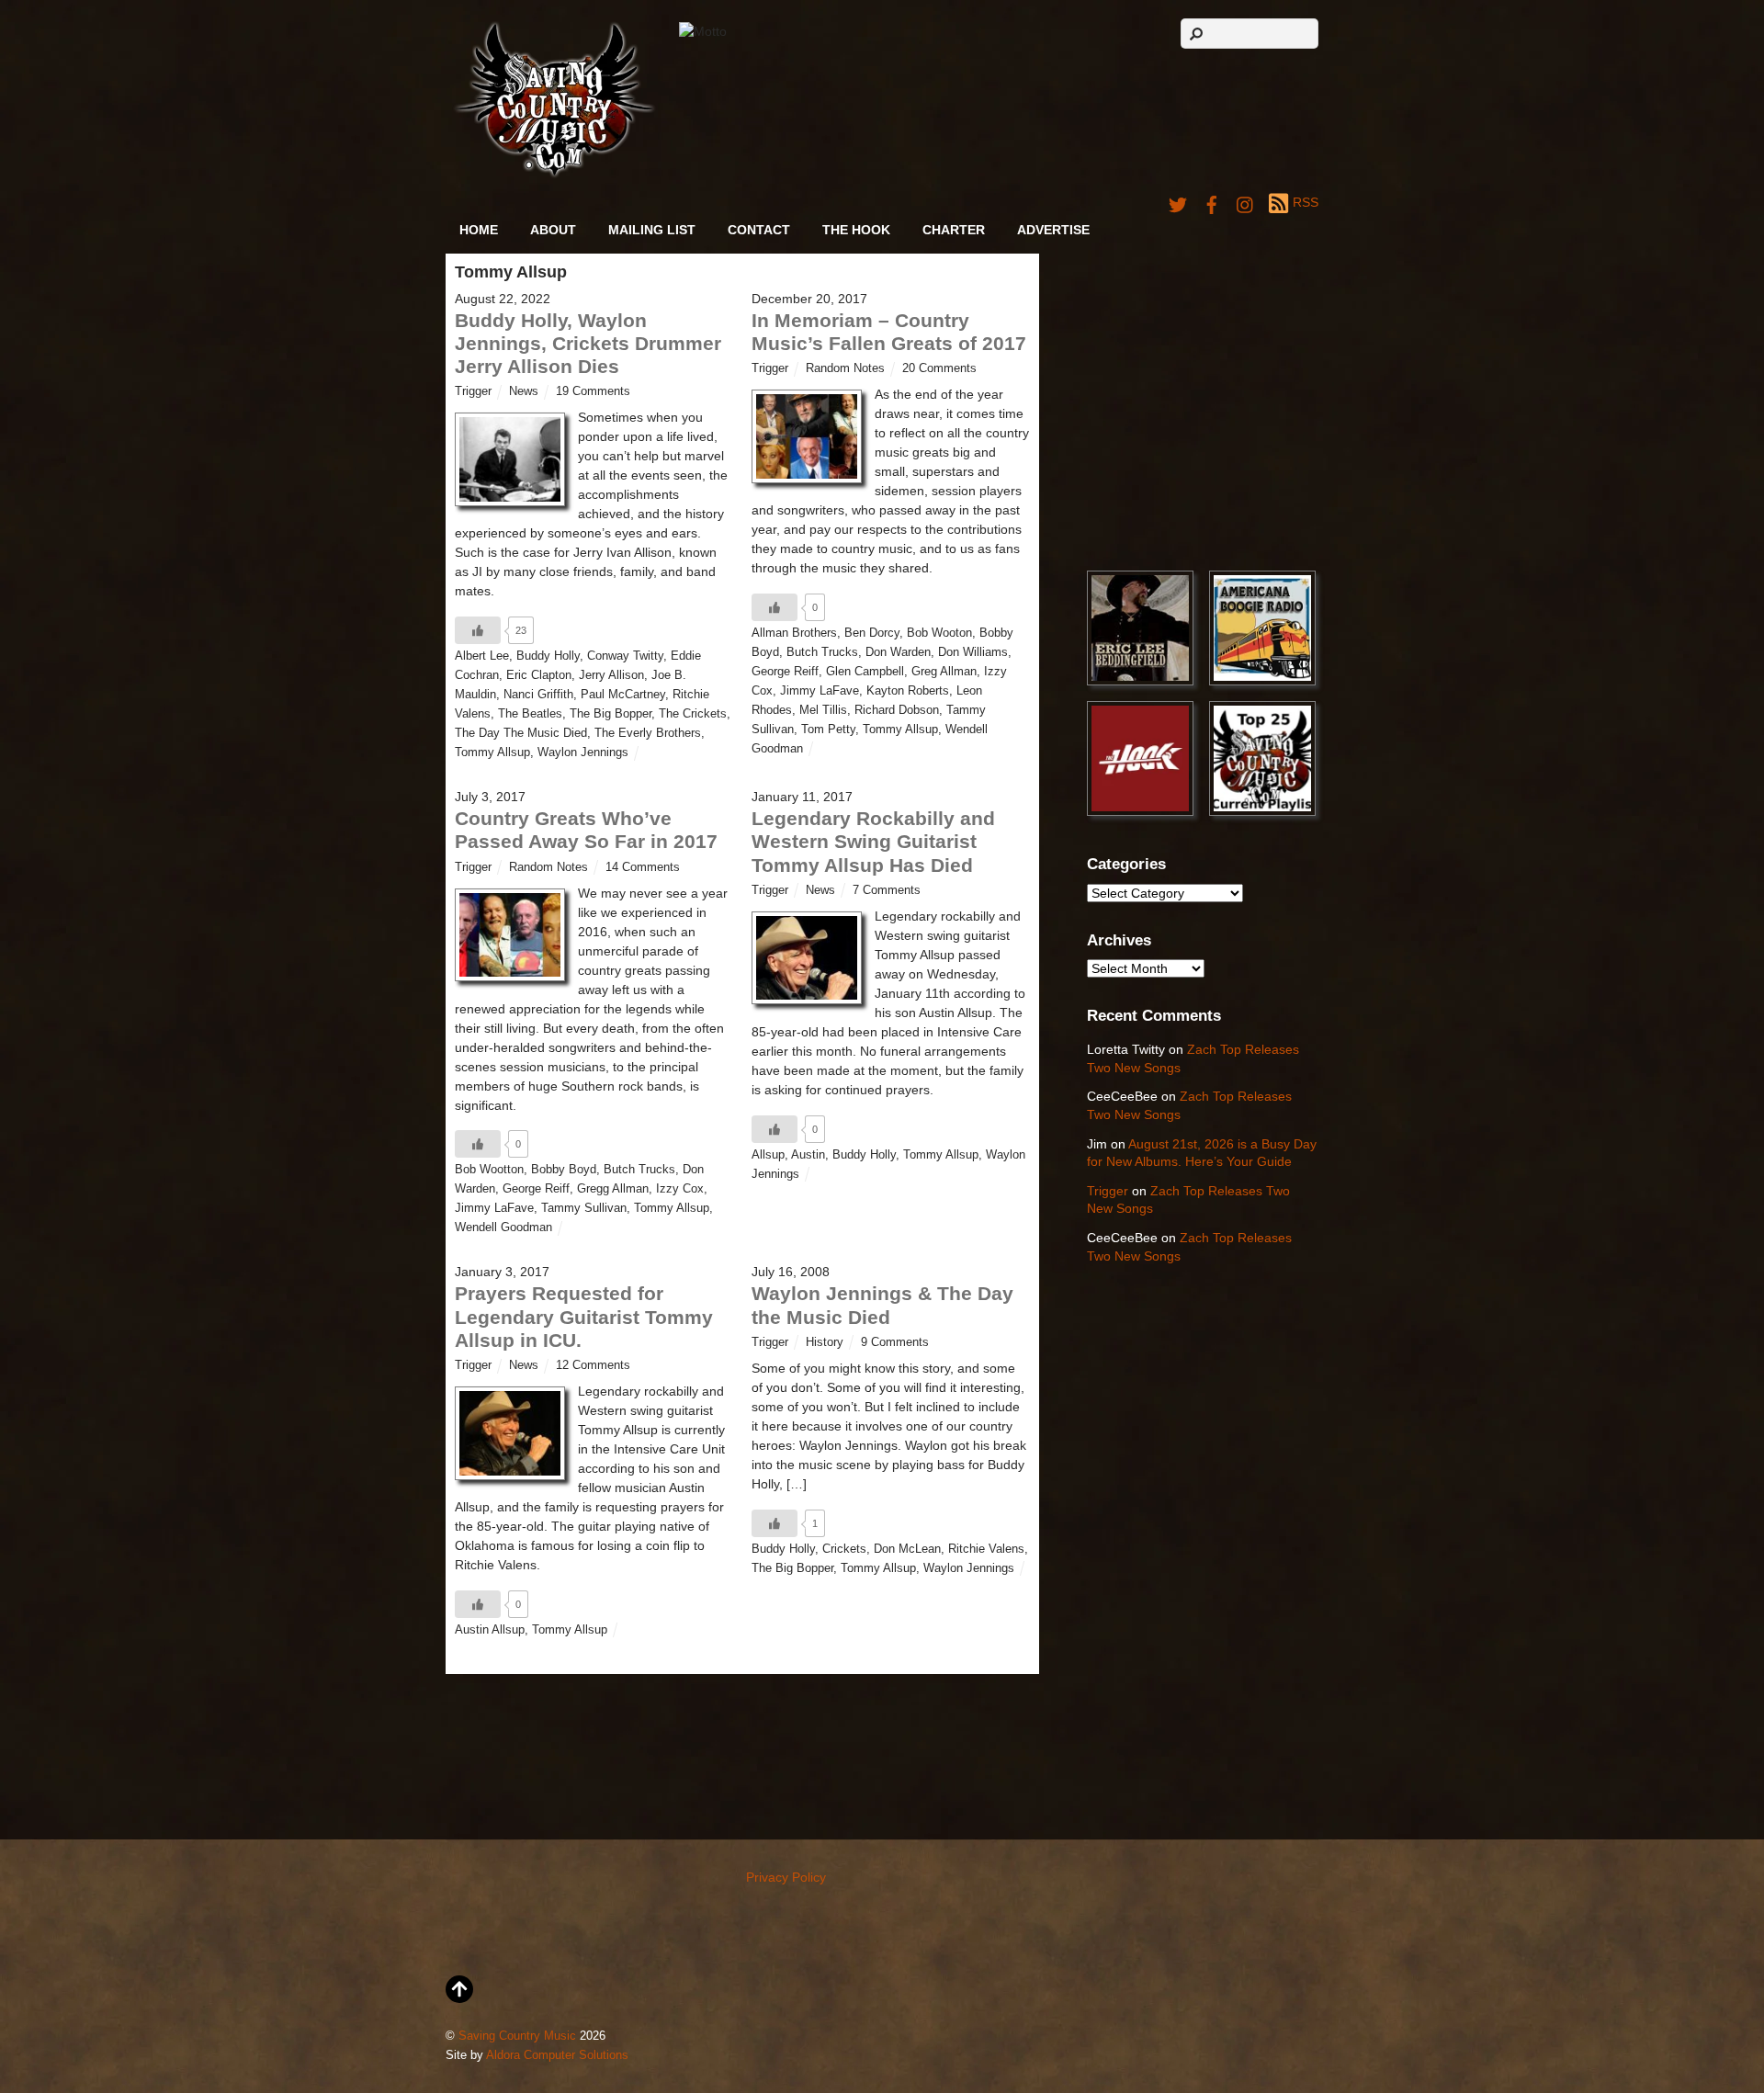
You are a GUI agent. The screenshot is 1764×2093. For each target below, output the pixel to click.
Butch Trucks (822, 652)
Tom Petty (828, 730)
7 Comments (887, 890)
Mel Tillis (823, 710)
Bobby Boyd (564, 1170)
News (524, 391)
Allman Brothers (794, 633)
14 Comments (643, 867)
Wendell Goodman (503, 1228)
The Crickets (693, 714)
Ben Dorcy (872, 633)
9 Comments (895, 1342)
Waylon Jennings (583, 752)
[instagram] (1246, 202)
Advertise (1053, 230)
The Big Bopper (611, 714)
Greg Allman (944, 672)
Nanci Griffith (538, 695)
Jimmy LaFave (820, 691)
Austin (808, 1155)
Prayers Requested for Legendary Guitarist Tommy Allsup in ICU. (584, 1316)
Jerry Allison (611, 675)
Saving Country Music (517, 2036)
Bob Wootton (489, 1170)
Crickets (844, 1549)
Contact (759, 230)
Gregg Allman (613, 1189)
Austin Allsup (490, 1630)
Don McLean (907, 1549)
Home (479, 230)
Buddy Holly (548, 656)
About (553, 230)
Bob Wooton (939, 633)
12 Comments (593, 1365)
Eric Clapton (539, 675)
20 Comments (939, 368)
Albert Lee (482, 656)
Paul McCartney (623, 695)
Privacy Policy (786, 1877)
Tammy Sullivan (584, 1208)
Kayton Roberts (908, 691)
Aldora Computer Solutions (557, 2055)
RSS (1306, 202)
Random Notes (845, 368)
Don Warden (898, 652)
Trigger (473, 391)
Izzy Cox (680, 1189)
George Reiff (785, 672)
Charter (954, 230)
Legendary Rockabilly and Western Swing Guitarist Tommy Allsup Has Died (873, 841)
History (825, 1342)
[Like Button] (478, 630)
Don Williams (973, 652)
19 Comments (593, 391)
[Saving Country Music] (554, 174)
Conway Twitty (625, 656)
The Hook (856, 230)
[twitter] (1178, 202)
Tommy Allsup (492, 752)
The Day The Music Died (521, 733)
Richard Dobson (897, 710)
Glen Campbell (865, 672)
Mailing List (652, 230)
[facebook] (1212, 202)
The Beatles (530, 714)
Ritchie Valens (986, 1549)
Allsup (768, 1155)
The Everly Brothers (648, 733)
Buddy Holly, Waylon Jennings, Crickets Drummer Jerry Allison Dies (588, 343)
